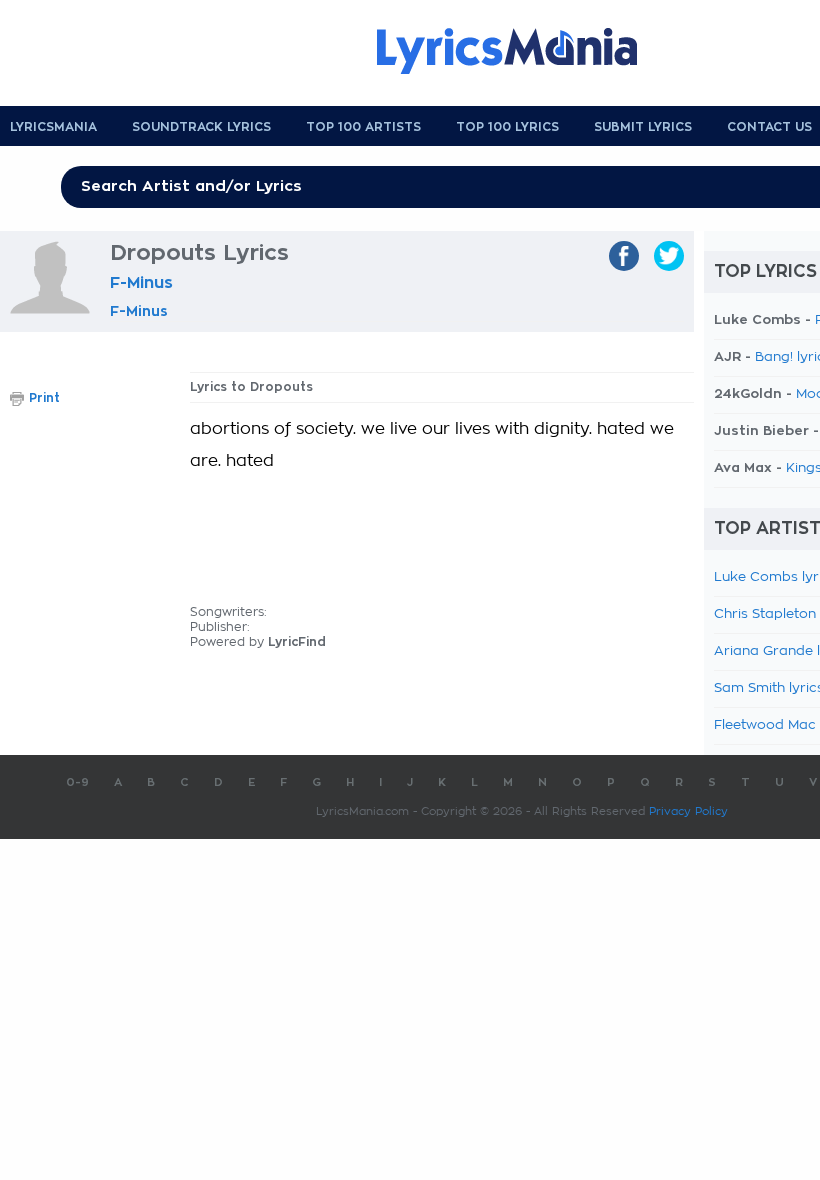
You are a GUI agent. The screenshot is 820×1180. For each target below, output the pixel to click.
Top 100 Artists (363, 127)
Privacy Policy (688, 811)
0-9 (77, 782)
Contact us (769, 127)
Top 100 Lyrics (507, 127)
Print (44, 398)
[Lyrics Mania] (522, 51)
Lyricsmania (53, 127)
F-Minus (141, 283)
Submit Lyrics (643, 127)
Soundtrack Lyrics (201, 127)
